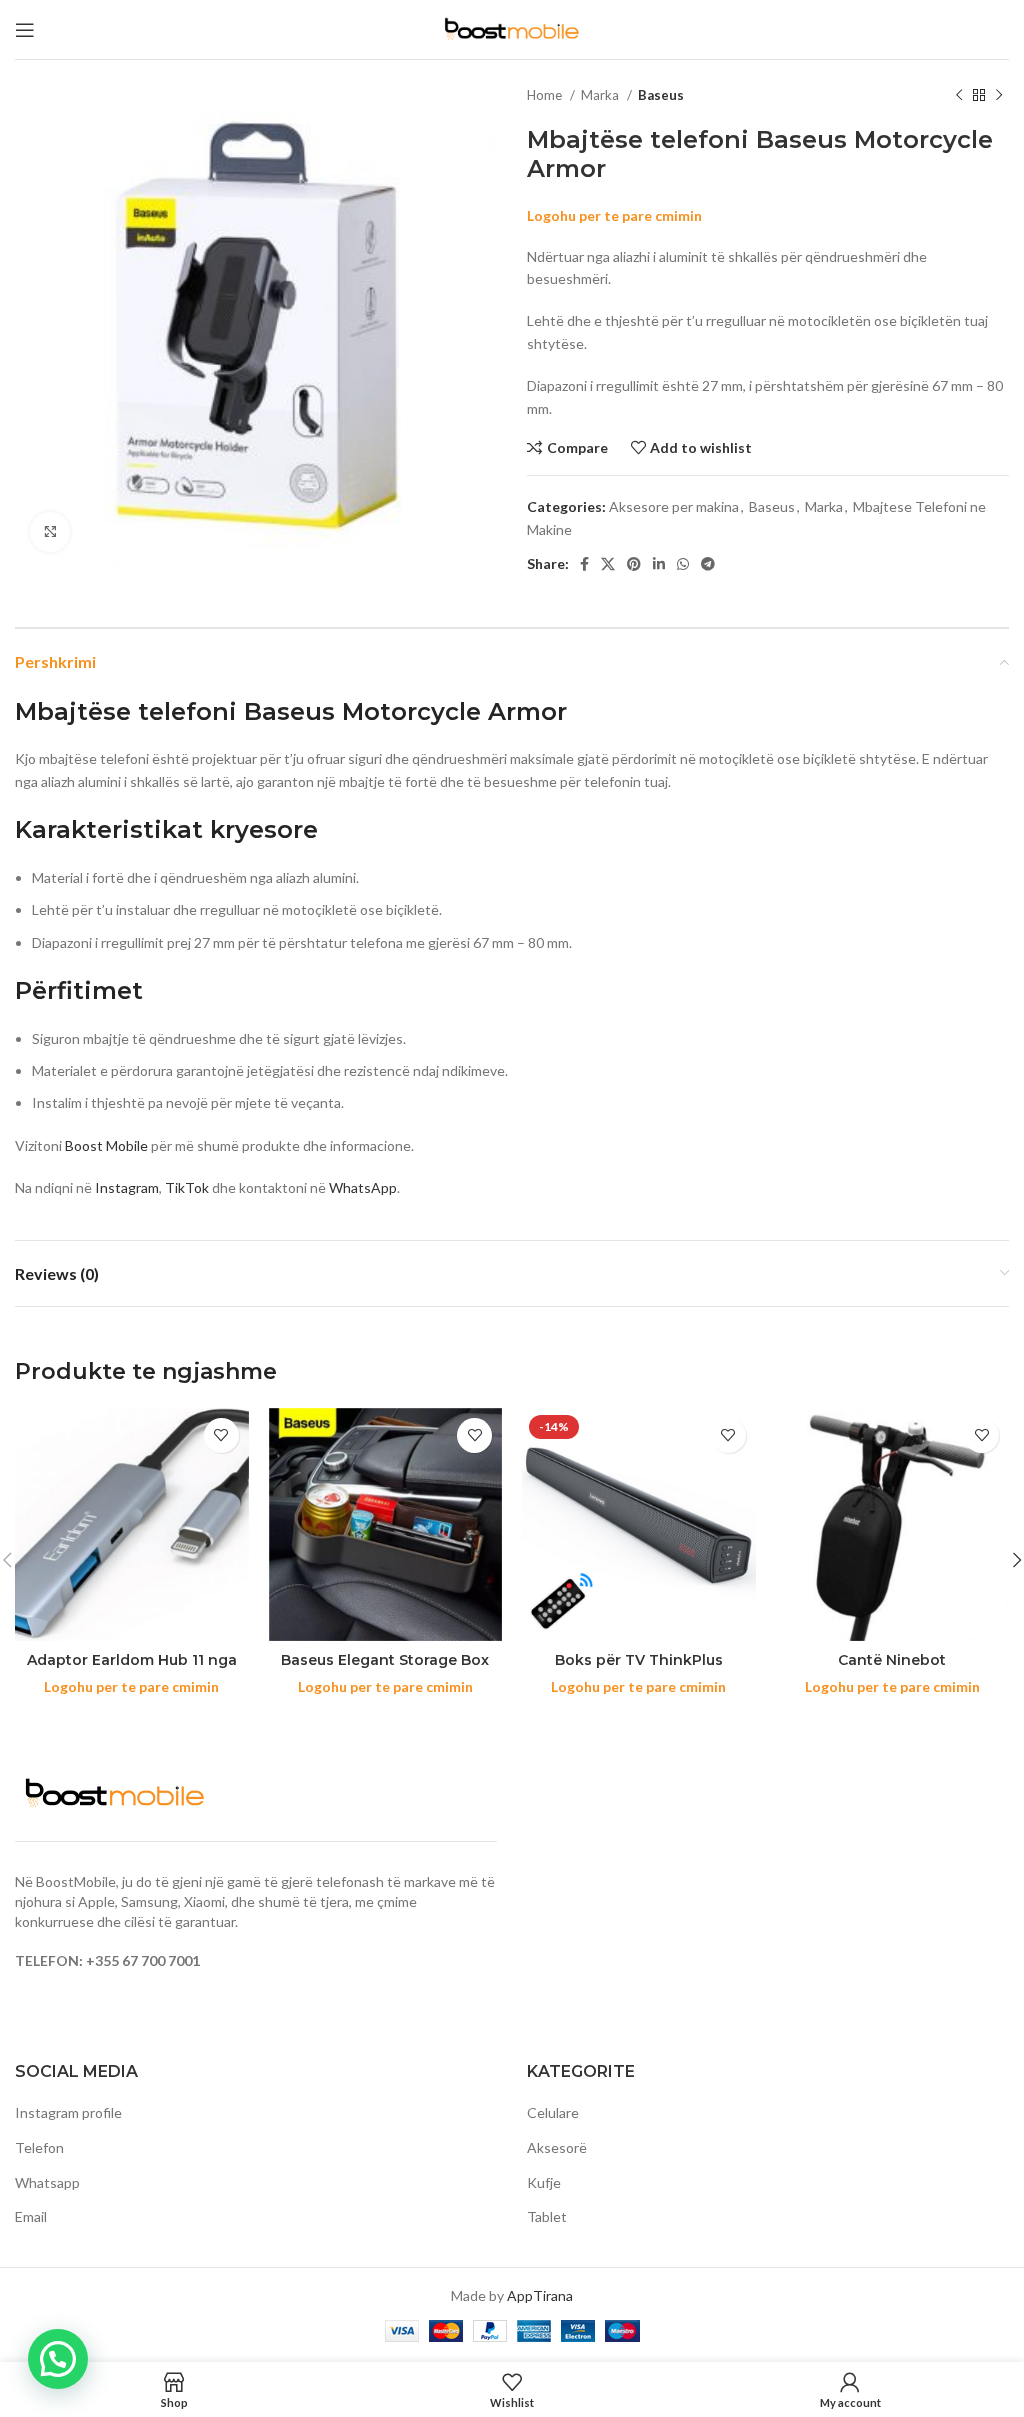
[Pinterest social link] (634, 564)
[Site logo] (512, 27)
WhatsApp (363, 1187)
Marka (601, 95)
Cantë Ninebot (892, 1660)
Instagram (127, 1187)
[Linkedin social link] (659, 564)
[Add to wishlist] (221, 1435)
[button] (58, 2359)
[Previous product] (959, 96)
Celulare (553, 2112)
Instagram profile (68, 2112)
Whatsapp (47, 2182)
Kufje (544, 2182)
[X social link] (608, 564)
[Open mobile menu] (25, 30)
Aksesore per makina (674, 506)
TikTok (187, 1187)
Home (546, 95)
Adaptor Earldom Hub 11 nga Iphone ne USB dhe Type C (132, 1670)
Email (31, 2216)
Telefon (39, 2147)
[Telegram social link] (708, 564)
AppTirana (540, 2295)
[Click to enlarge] (50, 532)
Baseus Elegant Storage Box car (385, 1670)
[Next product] (999, 96)
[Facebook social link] (584, 564)
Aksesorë (557, 2147)
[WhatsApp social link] (683, 564)
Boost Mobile (106, 1145)
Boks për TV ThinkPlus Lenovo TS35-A (639, 1670)
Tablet (547, 2216)
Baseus (661, 95)
